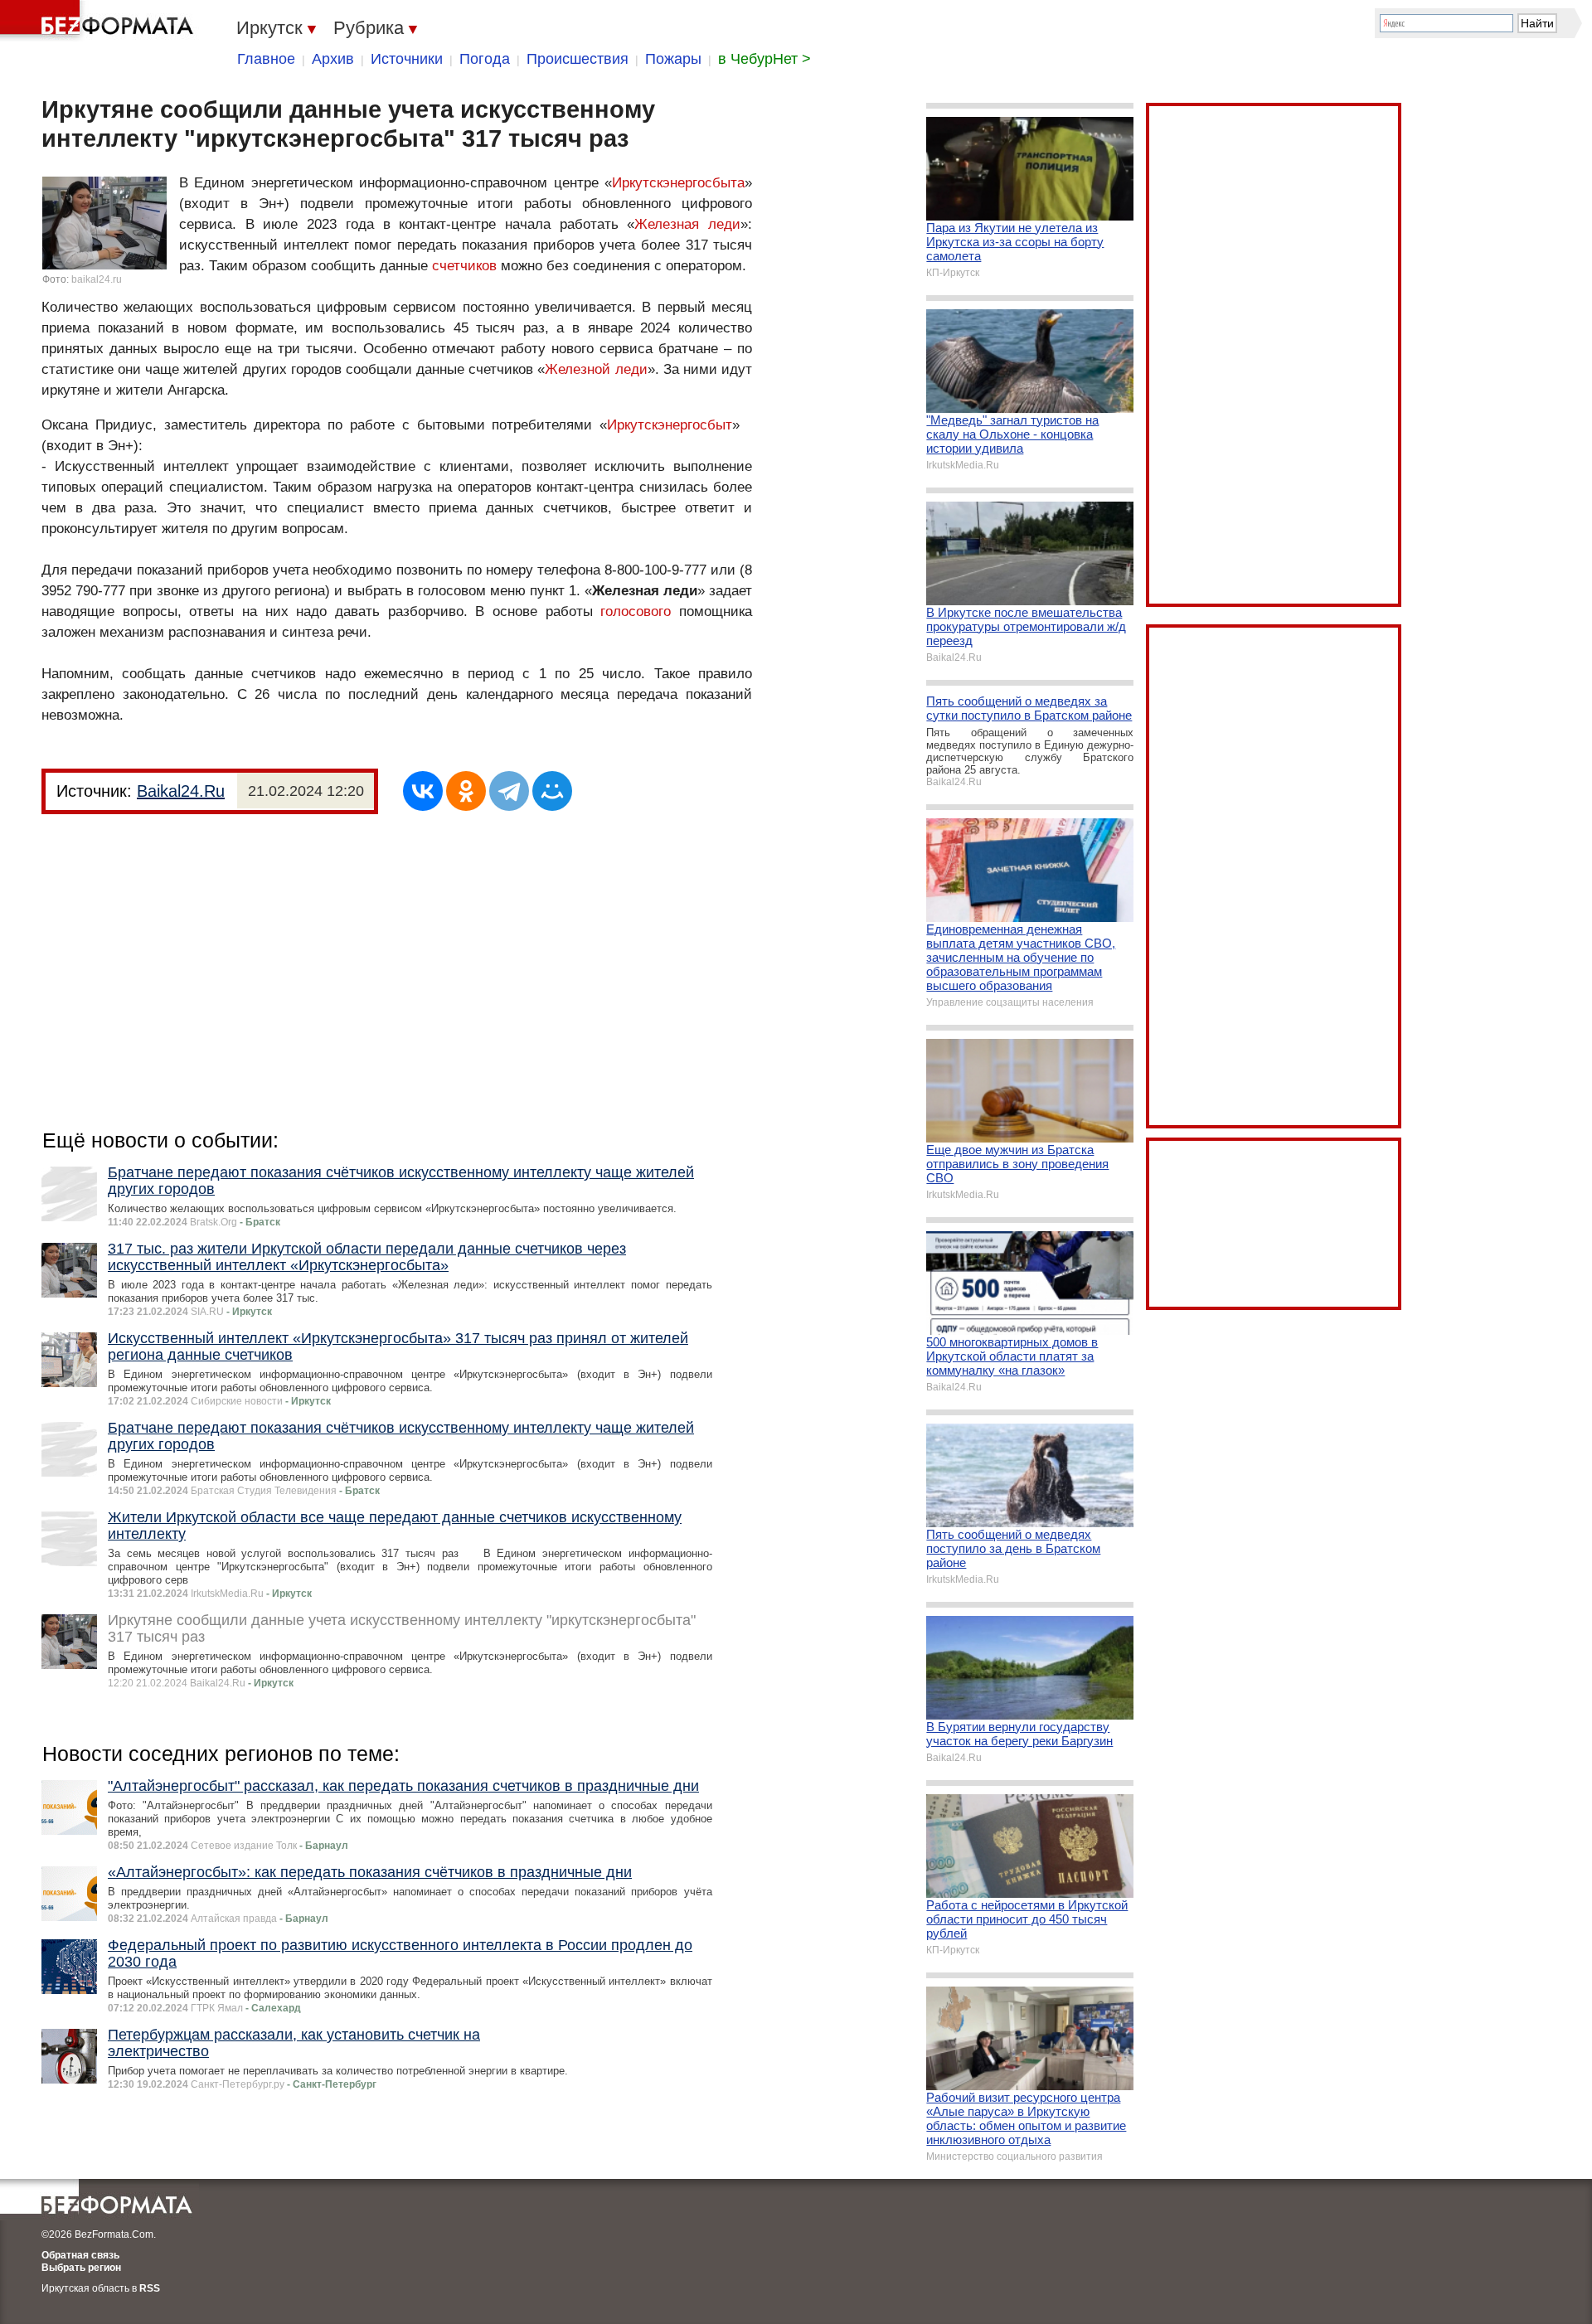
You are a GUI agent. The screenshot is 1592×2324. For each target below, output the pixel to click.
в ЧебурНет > (764, 59)
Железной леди (596, 369)
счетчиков (464, 266)
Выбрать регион (81, 2268)
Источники (407, 59)
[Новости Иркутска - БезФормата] (99, 21)
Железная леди (687, 224)
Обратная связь (80, 2255)
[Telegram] (509, 791)
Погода (485, 59)
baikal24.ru (97, 279)
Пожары (673, 59)
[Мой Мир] (552, 791)
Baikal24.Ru (181, 791)
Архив (333, 59)
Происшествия (578, 59)
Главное (266, 59)
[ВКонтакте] (423, 791)
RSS (150, 2288)
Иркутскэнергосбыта (678, 183)
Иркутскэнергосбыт (670, 425)
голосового (636, 611)
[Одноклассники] (466, 791)
